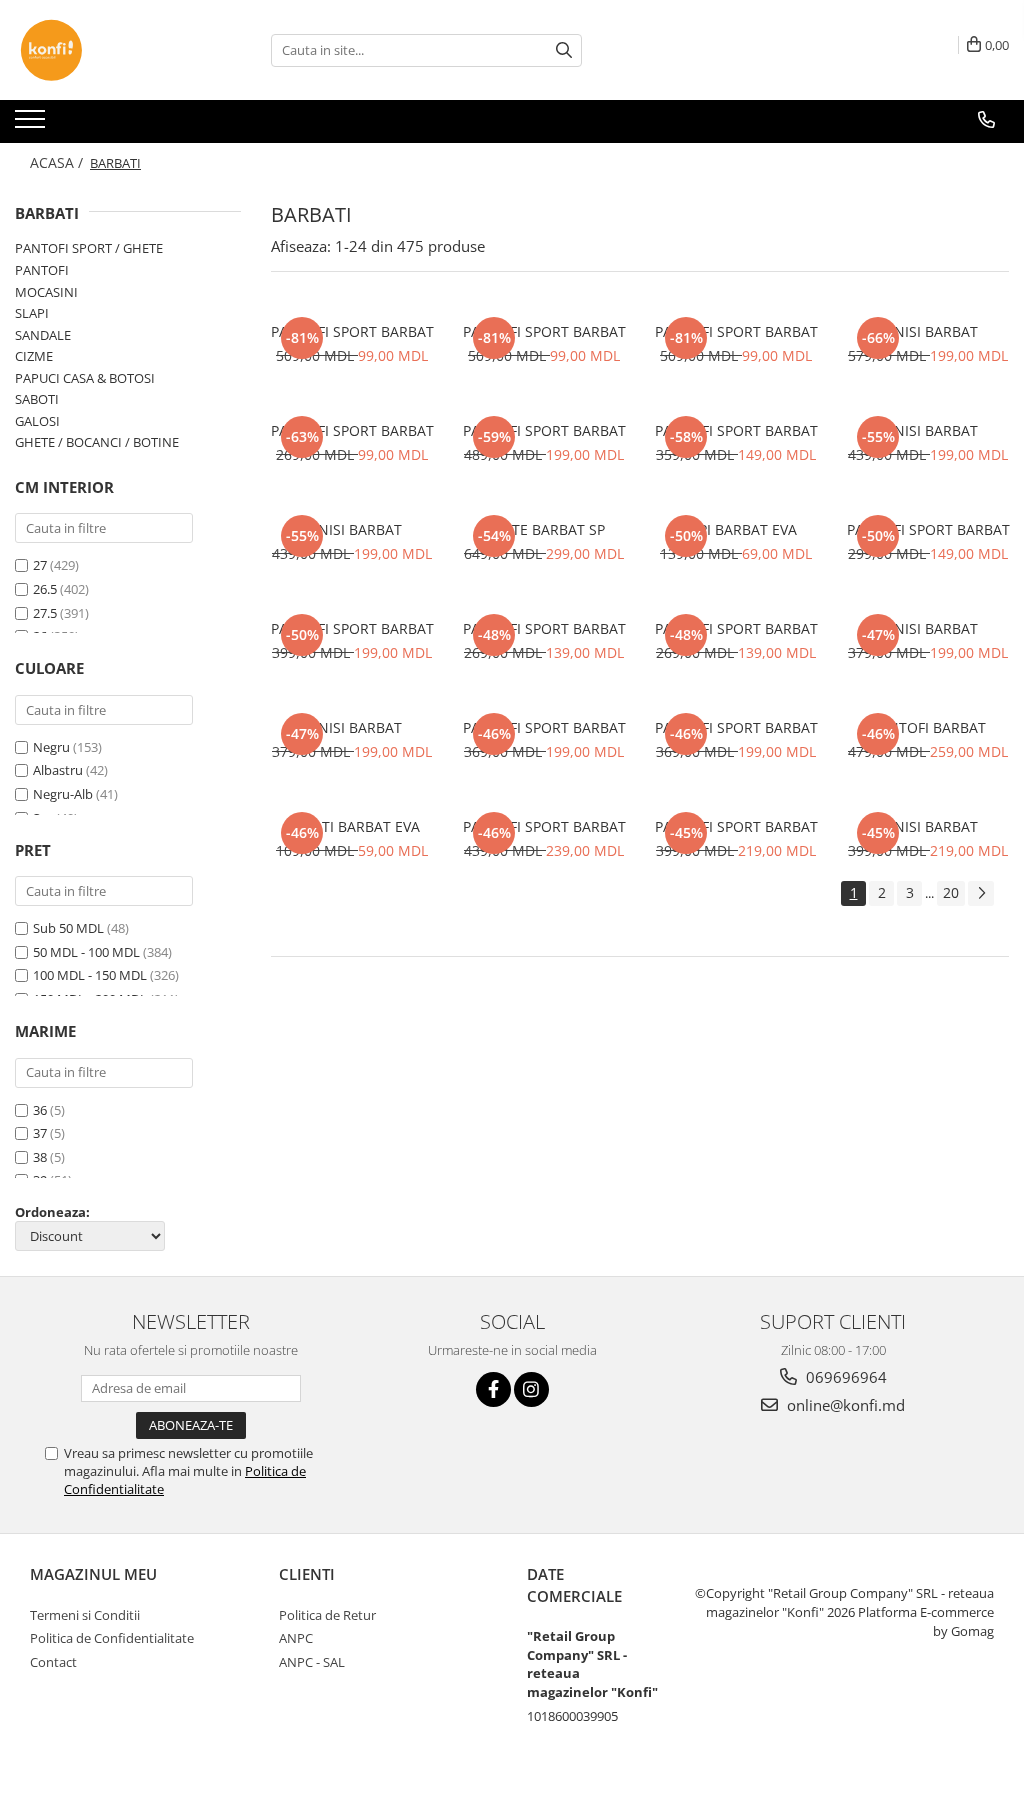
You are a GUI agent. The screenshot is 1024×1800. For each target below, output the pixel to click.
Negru (51, 747)
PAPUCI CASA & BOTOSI (85, 378)
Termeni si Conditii (85, 1615)
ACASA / (58, 162)
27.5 (45, 613)
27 (40, 565)
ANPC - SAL (312, 1662)
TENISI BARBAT (928, 331)
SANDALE (43, 335)
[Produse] (32, 125)
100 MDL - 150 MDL (90, 975)
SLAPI (32, 313)
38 (40, 1157)
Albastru (58, 770)
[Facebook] (493, 1389)
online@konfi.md (844, 1405)
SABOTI (37, 399)
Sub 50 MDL (68, 928)
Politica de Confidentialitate (112, 1638)
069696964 (844, 1377)
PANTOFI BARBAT (928, 727)
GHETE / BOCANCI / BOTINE (97, 442)
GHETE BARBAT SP (544, 529)
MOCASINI (46, 292)
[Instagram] (531, 1389)
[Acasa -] (115, 50)
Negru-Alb (63, 794)
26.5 (45, 589)
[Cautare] (564, 50)
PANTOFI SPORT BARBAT (352, 331)
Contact (53, 1662)
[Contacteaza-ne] (986, 120)
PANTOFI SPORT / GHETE (89, 248)
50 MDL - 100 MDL (86, 952)
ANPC (296, 1638)
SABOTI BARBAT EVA (352, 826)
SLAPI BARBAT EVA (736, 529)
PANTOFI (42, 270)
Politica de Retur (327, 1615)
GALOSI (37, 421)
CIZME (34, 356)
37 (40, 1133)
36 (40, 1110)
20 (951, 892)
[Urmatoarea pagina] (981, 893)
